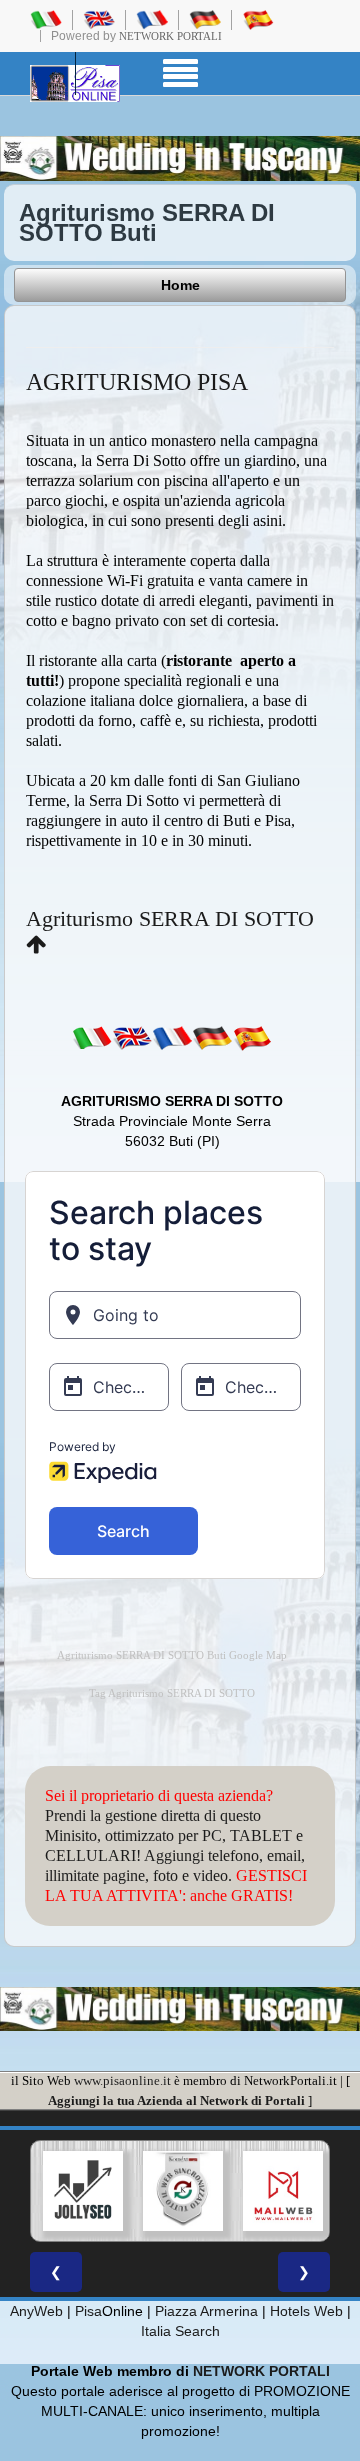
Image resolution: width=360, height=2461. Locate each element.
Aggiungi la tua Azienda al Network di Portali (176, 2100)
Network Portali (170, 36)
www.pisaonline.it (122, 2080)
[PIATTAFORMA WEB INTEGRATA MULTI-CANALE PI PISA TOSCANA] (183, 2191)
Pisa (88, 2311)
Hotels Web (306, 2311)
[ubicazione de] (212, 1037)
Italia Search (180, 2331)
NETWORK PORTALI (261, 2371)
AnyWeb (36, 2311)
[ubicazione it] (92, 1037)
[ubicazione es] (252, 1037)
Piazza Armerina (206, 2311)
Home (180, 285)
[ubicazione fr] (172, 1037)
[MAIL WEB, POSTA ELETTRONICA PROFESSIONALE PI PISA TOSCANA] (283, 2191)
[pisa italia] (46, 19)
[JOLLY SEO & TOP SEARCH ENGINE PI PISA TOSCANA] (83, 2191)
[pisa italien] (205, 19)
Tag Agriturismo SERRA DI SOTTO (172, 1693)
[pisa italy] (99, 19)
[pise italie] (152, 19)
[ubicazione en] (132, 1037)
